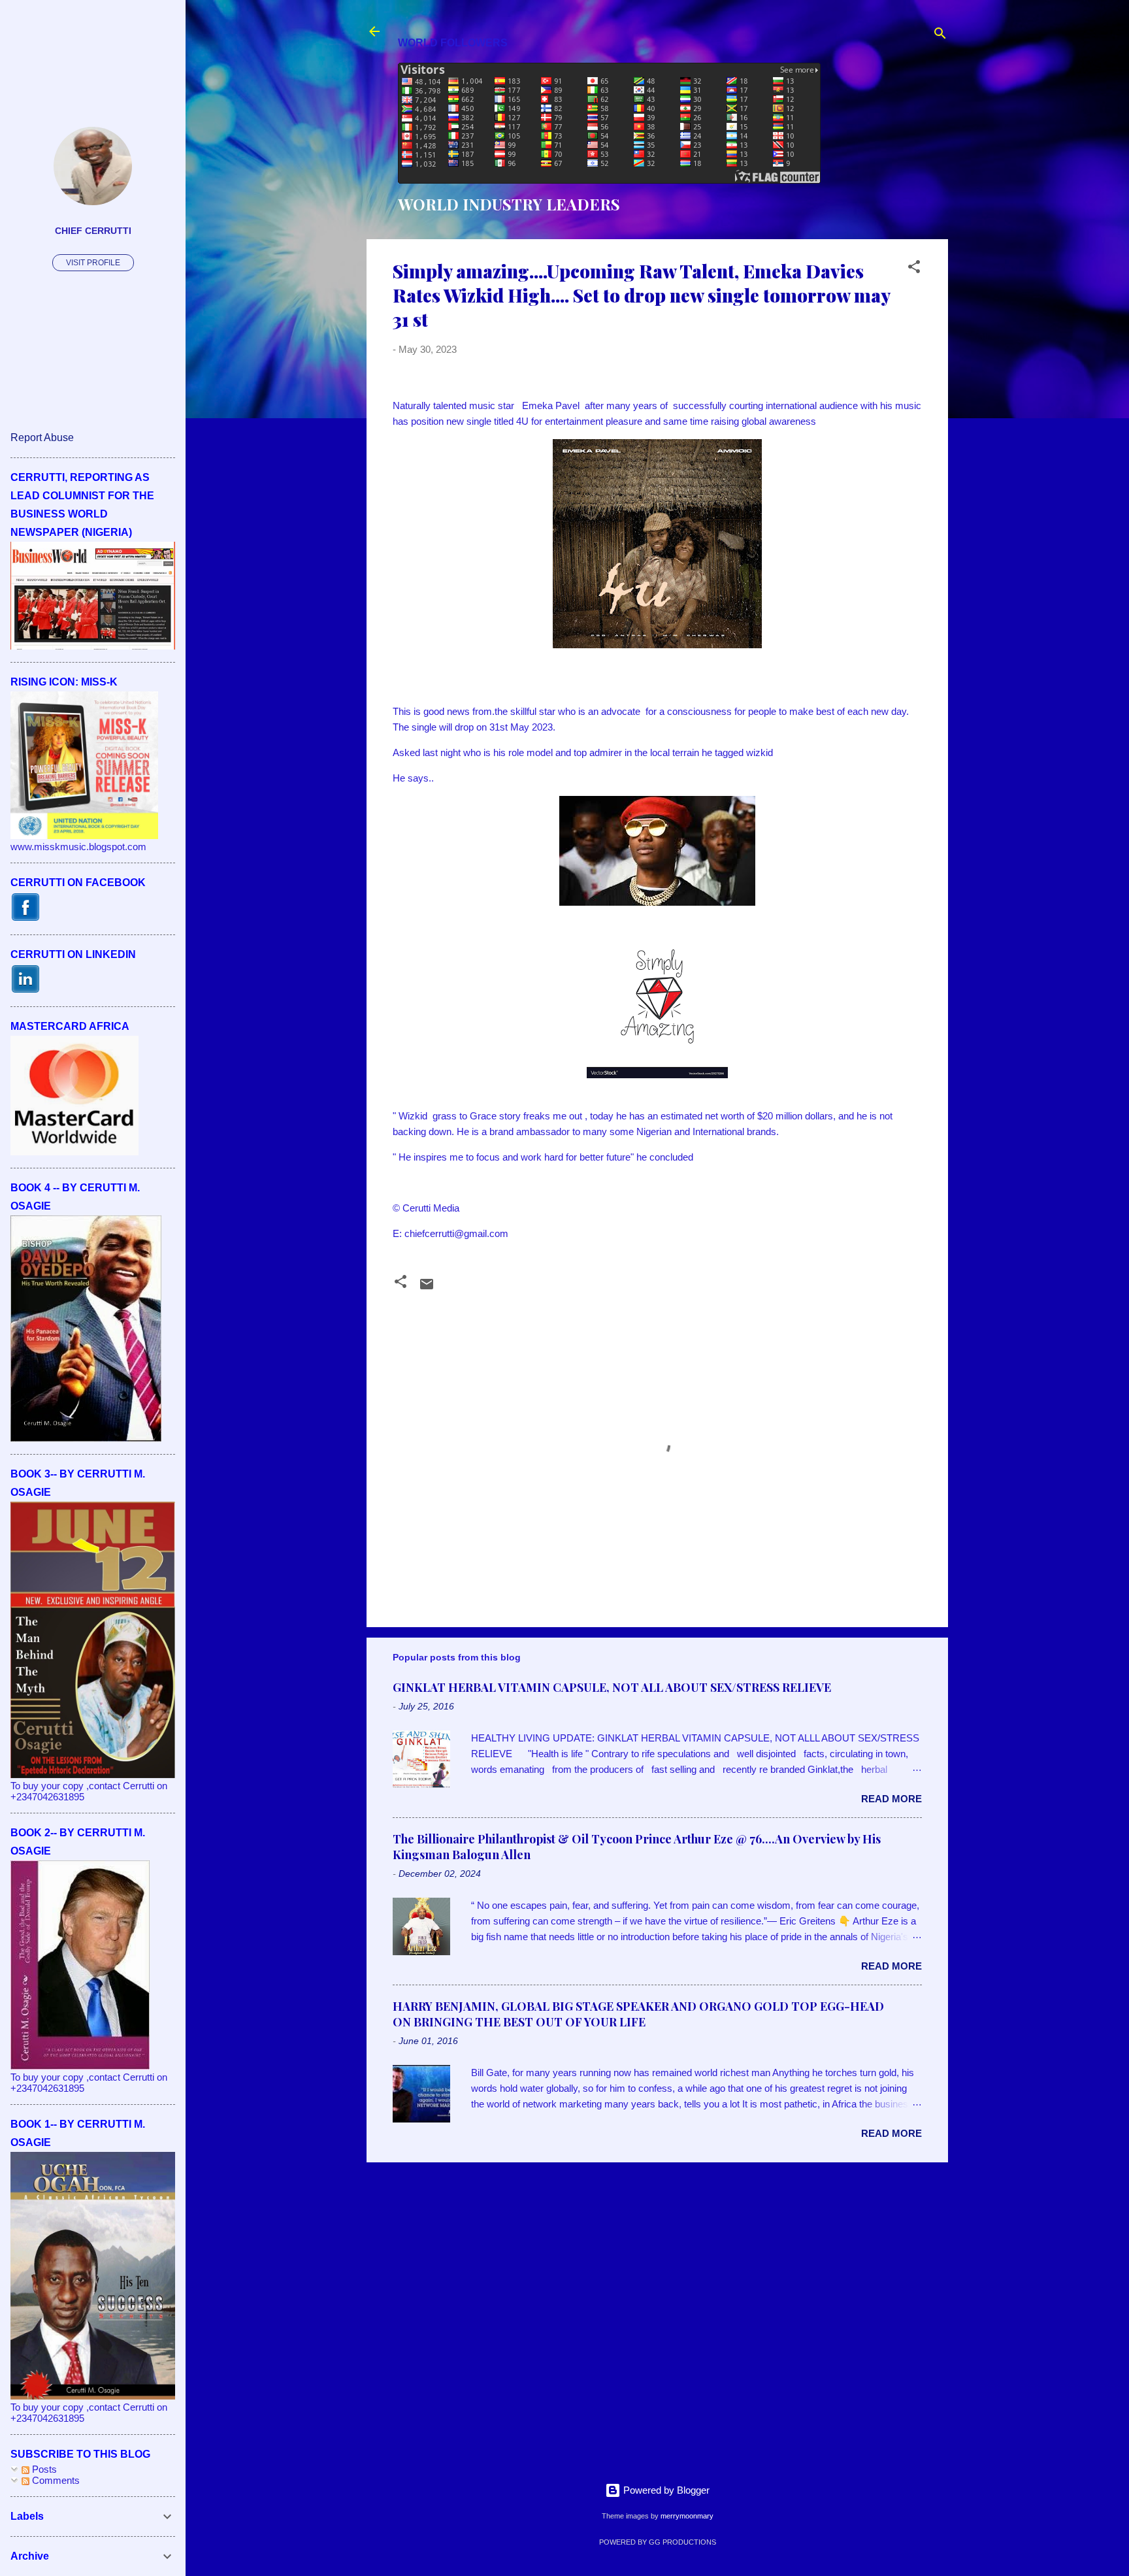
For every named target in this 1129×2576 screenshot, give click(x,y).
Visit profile (93, 263)
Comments (55, 2480)
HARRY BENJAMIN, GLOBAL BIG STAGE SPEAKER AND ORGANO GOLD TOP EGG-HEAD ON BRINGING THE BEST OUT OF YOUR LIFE (638, 2014)
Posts (43, 2469)
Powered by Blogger (665, 2490)
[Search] (940, 36)
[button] (914, 269)
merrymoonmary (687, 2516)
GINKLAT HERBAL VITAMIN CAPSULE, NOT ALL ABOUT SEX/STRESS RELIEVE (612, 1687)
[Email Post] (427, 1288)
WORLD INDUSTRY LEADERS (509, 204)
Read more (892, 1799)
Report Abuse (42, 438)
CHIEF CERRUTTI (93, 231)
